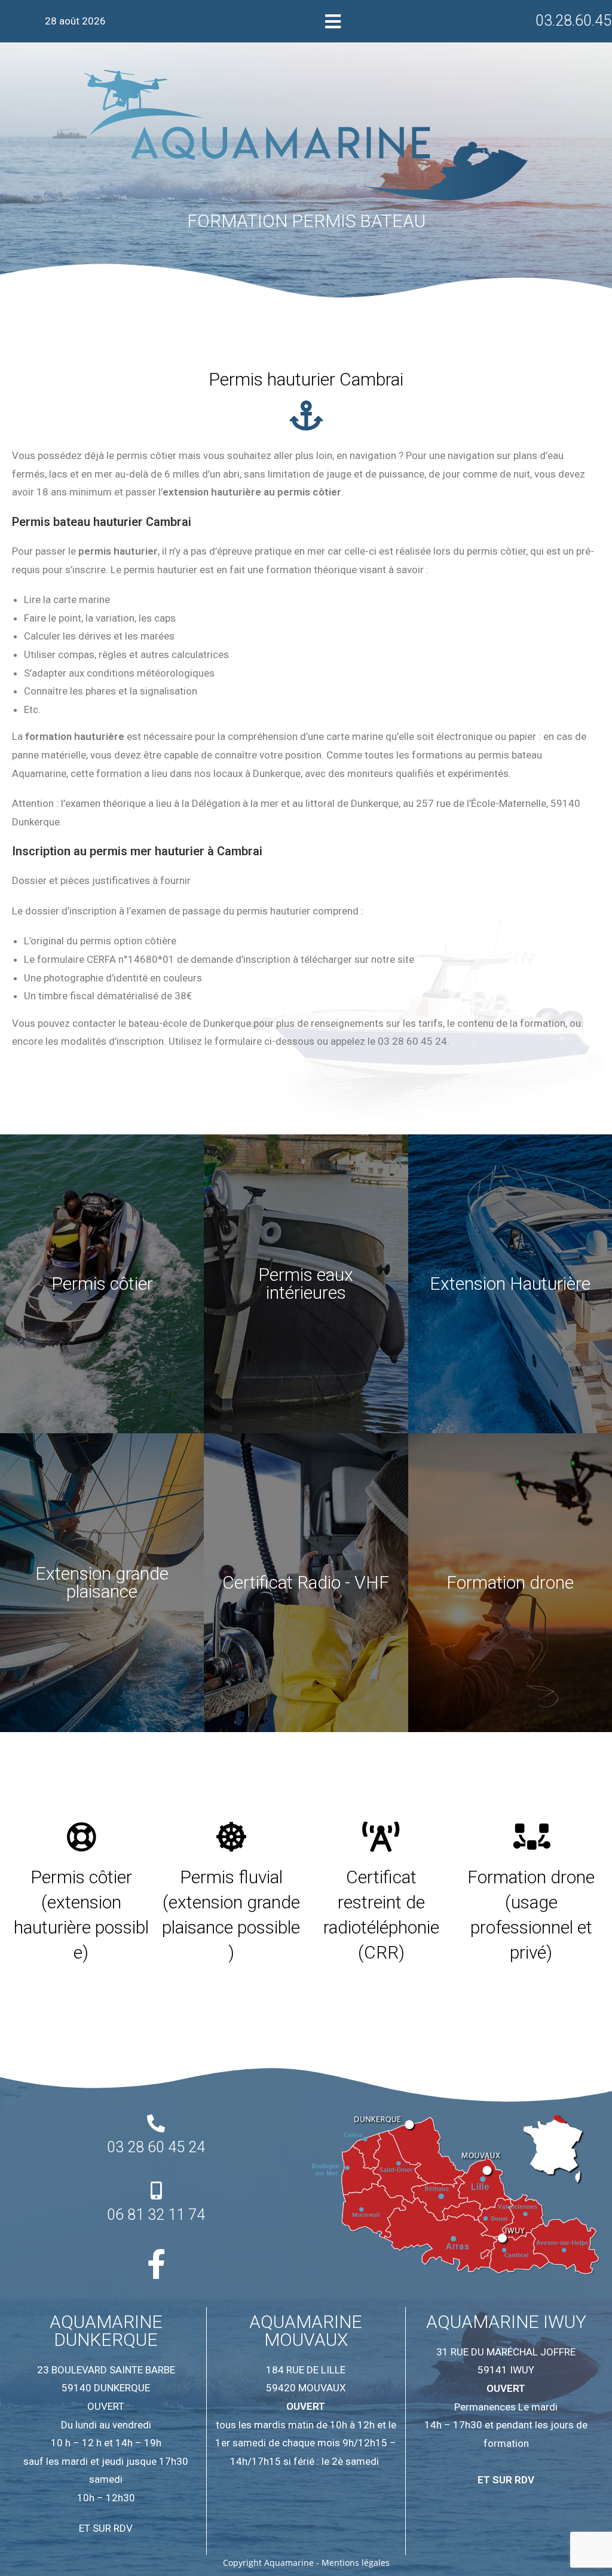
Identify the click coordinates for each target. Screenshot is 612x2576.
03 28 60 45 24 (156, 2147)
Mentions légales (356, 2563)
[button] (333, 21)
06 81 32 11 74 (156, 2215)
